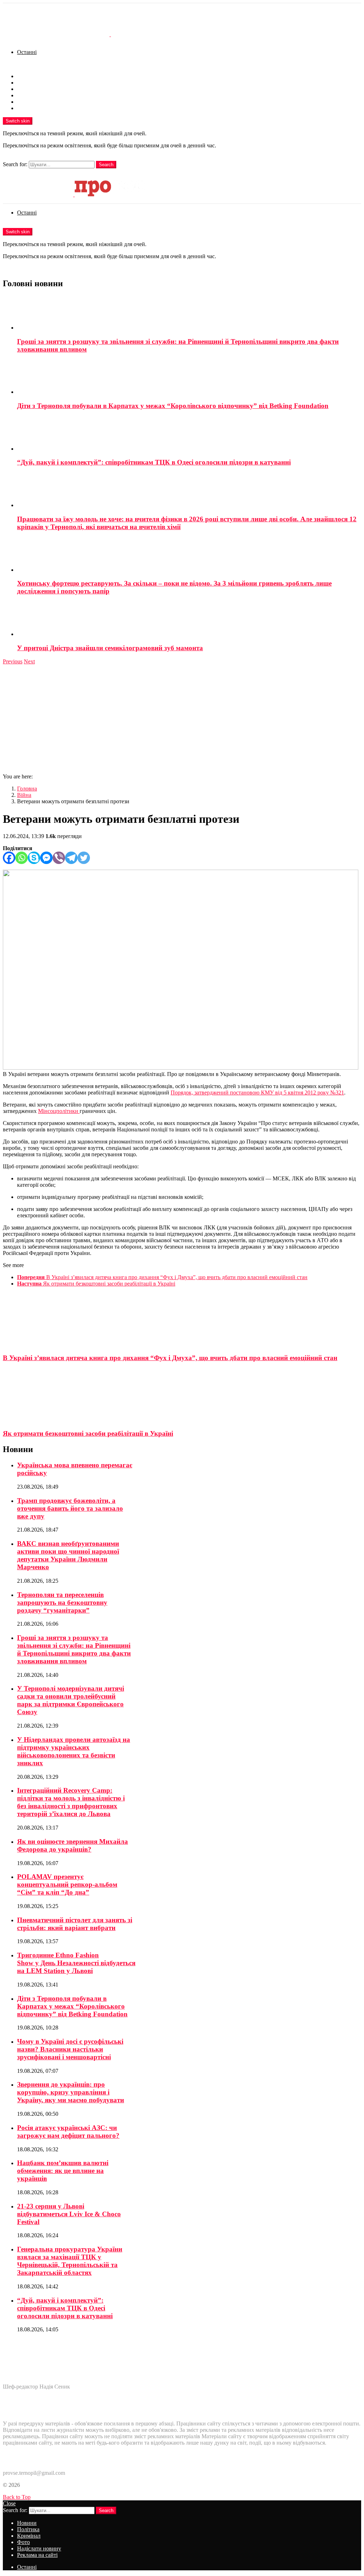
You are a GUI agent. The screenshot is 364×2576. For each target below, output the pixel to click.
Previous (13, 661)
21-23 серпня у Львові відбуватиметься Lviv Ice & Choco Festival (69, 2214)
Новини (27, 76)
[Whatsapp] (22, 858)
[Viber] (59, 858)
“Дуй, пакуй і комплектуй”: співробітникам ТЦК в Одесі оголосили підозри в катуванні (154, 462)
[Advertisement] (182, 718)
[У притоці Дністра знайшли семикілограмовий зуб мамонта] (189, 620)
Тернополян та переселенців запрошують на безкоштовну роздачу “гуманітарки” (62, 1602)
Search (106, 165)
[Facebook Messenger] (46, 858)
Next (29, 661)
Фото (23, 95)
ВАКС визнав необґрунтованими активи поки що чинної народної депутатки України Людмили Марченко (68, 1555)
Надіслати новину (39, 102)
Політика (28, 83)
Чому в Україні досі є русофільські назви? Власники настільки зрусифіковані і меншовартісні (70, 2049)
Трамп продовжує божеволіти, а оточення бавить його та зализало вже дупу (70, 1508)
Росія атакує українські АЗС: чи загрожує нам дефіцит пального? (68, 2132)
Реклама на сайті (37, 108)
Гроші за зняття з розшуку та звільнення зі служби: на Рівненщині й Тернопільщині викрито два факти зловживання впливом (74, 1649)
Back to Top (17, 2497)
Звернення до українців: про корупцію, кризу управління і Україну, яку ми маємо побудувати (71, 2092)
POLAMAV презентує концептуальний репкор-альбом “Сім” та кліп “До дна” (67, 1884)
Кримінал (29, 89)
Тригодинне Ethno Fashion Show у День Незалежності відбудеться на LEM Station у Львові (76, 1963)
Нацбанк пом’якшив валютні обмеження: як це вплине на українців (63, 2171)
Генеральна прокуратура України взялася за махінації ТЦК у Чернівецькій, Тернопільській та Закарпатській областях (70, 2261)
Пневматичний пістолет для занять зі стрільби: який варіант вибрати (75, 1924)
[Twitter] (84, 858)
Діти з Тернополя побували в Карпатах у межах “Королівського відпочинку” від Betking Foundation (173, 406)
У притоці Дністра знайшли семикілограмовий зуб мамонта (110, 648)
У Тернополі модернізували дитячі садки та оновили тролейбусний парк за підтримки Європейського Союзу (71, 1700)
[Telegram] (71, 858)
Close (9, 2503)
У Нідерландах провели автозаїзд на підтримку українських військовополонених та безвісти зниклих (74, 1751)
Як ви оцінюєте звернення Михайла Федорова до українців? (73, 1845)
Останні (27, 52)
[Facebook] (9, 858)
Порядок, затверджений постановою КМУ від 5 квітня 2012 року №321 (257, 1093)
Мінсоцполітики (59, 1111)
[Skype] (34, 858)
